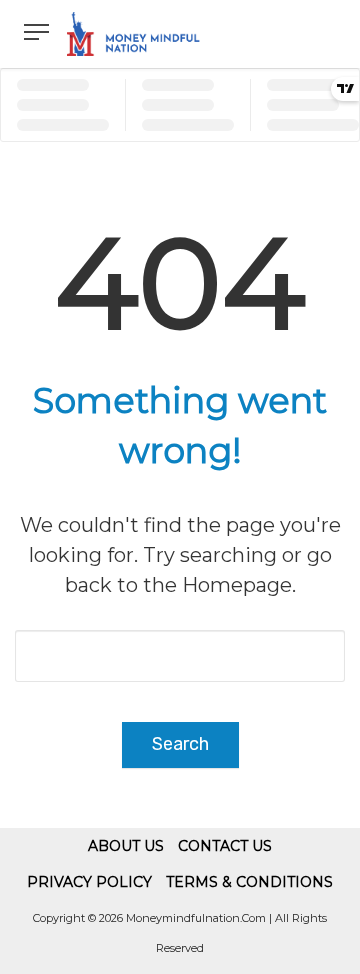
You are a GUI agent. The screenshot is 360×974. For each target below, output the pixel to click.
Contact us (225, 846)
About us (126, 846)
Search (180, 744)
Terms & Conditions (249, 882)
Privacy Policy (89, 882)
